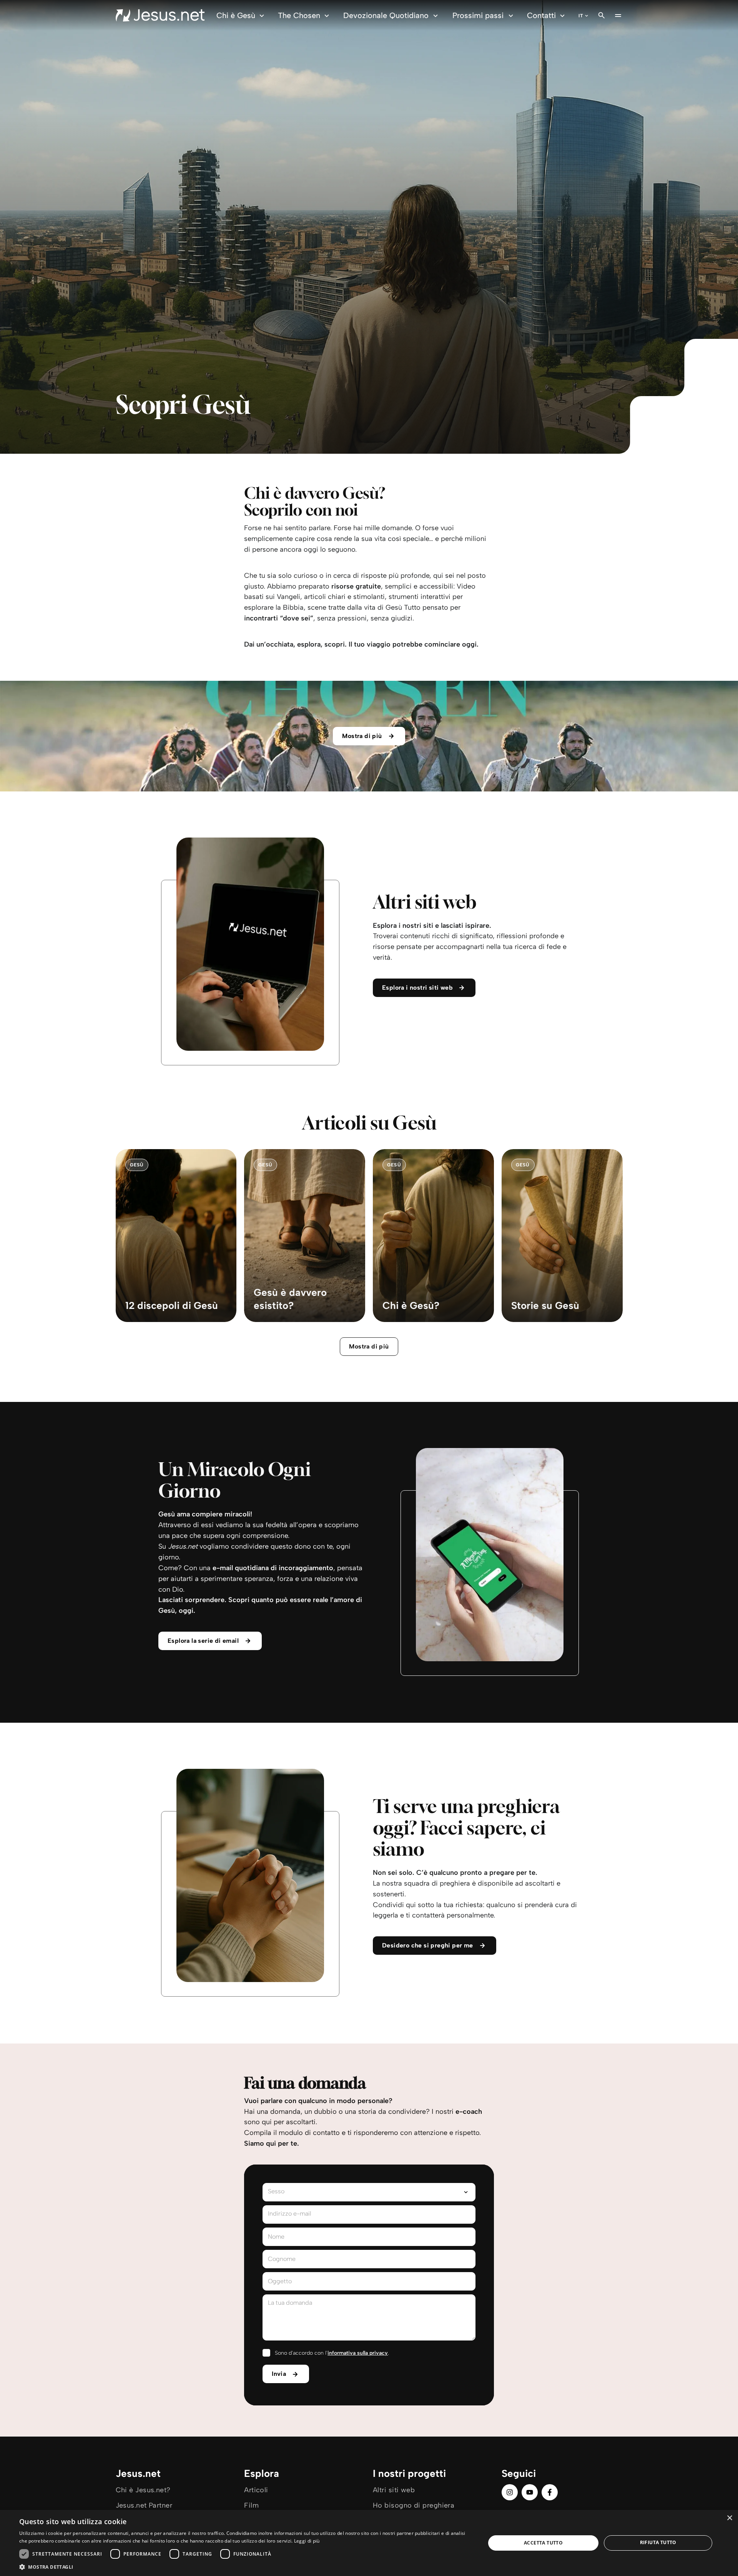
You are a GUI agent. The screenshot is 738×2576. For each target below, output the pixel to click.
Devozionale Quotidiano (386, 15)
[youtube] (530, 2492)
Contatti (541, 15)
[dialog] (369, 2543)
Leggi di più (307, 2541)
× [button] (729, 2518)
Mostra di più (369, 1346)
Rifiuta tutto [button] (658, 2542)
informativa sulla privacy (358, 2353)
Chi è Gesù (236, 15)
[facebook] (550, 2492)
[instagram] (510, 2492)
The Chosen (299, 15)
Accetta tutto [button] (543, 2543)
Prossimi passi (478, 15)
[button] (245, 2567)
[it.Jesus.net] (160, 15)
